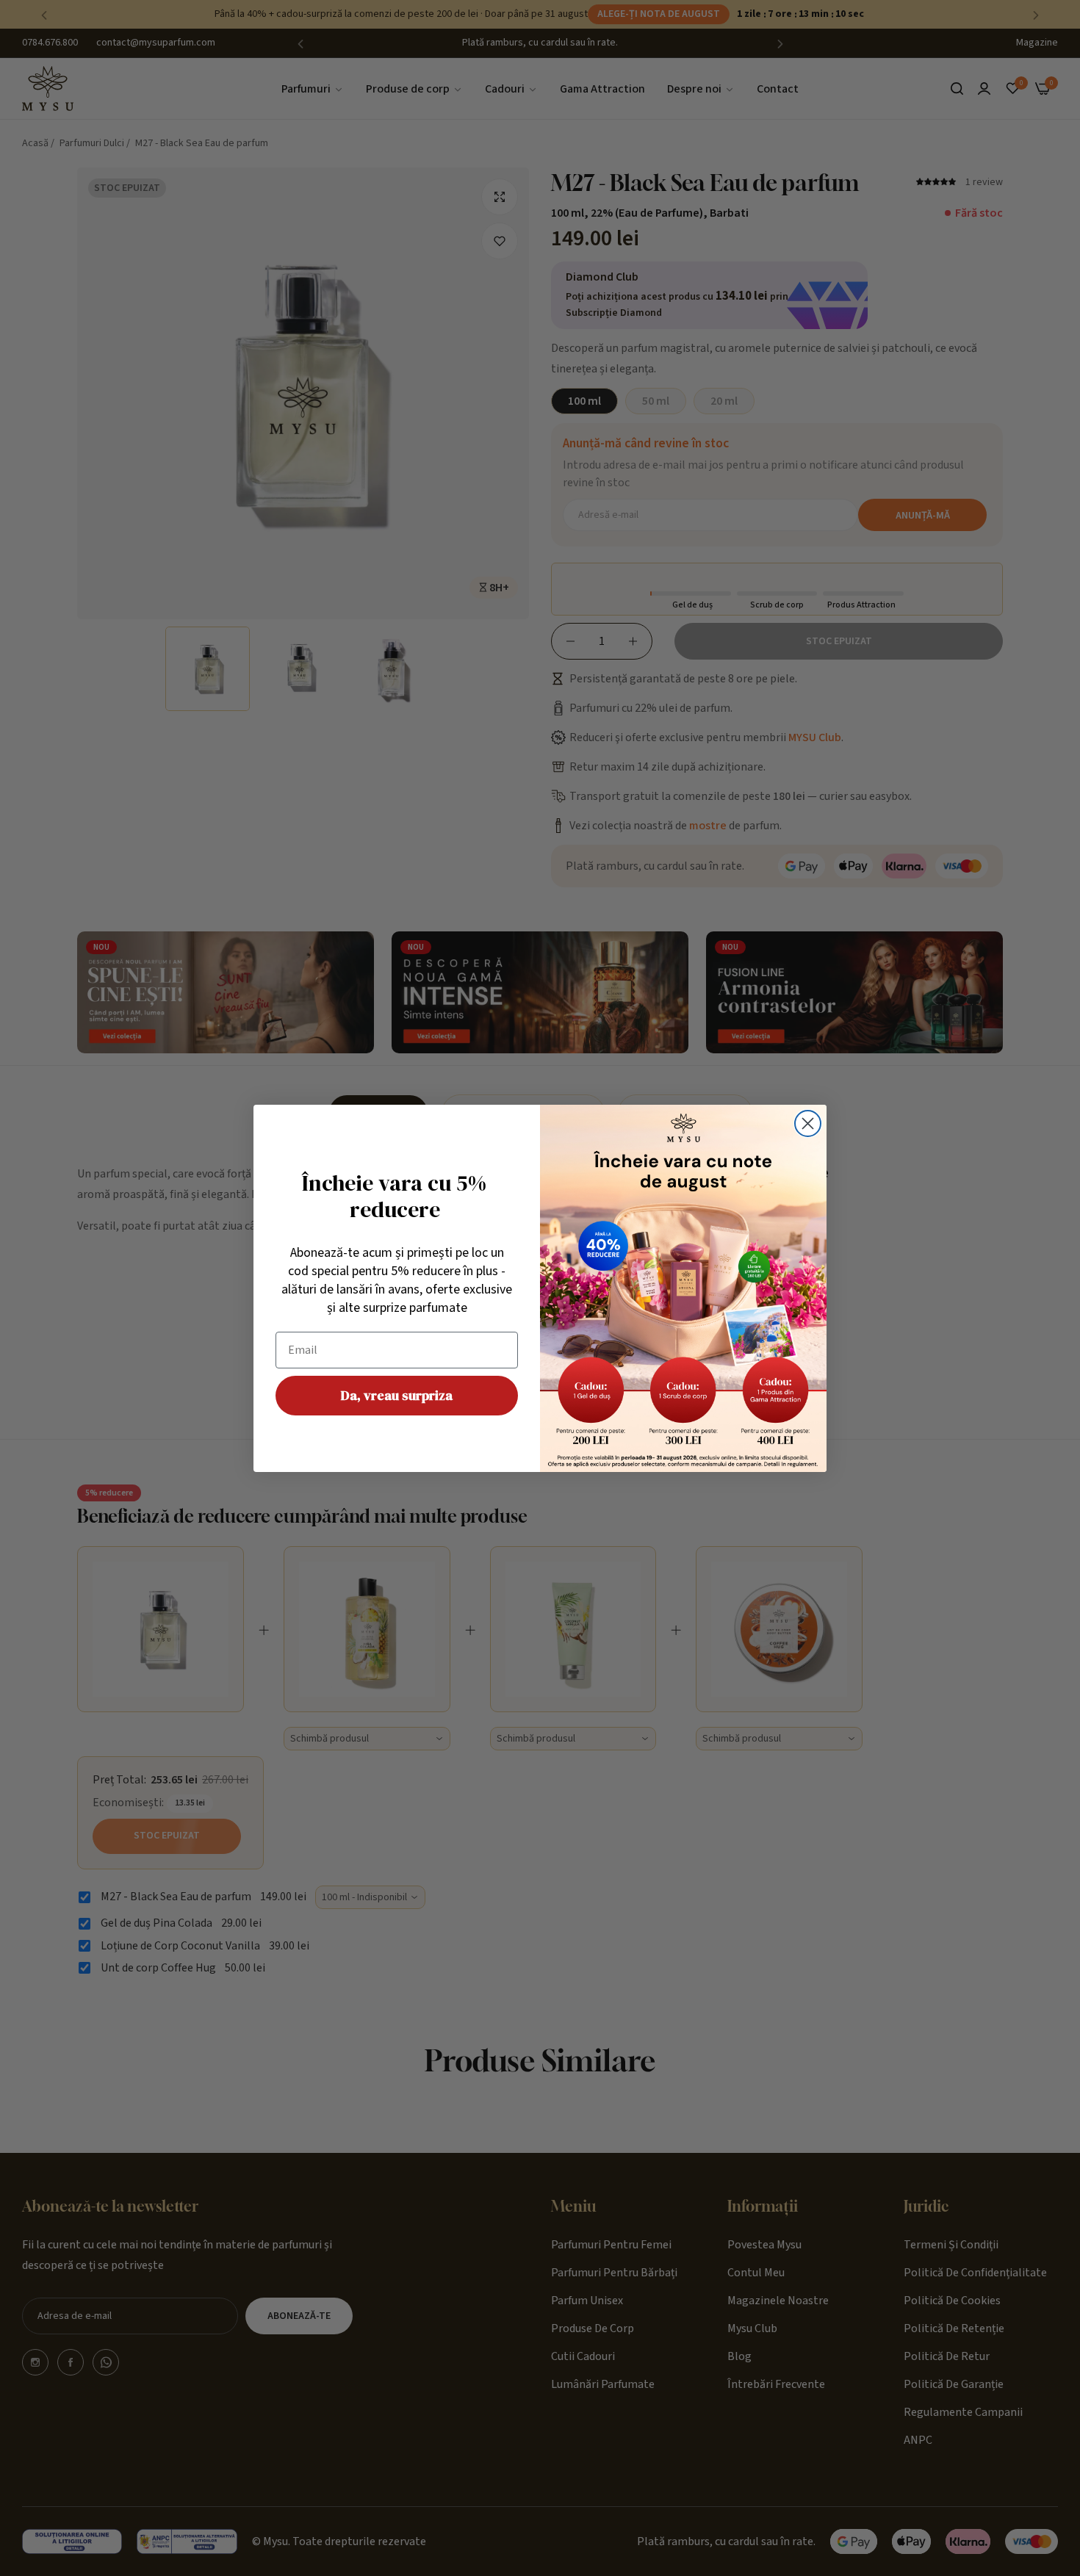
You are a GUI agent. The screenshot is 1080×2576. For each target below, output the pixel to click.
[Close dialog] (808, 1123)
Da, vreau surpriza (397, 1395)
